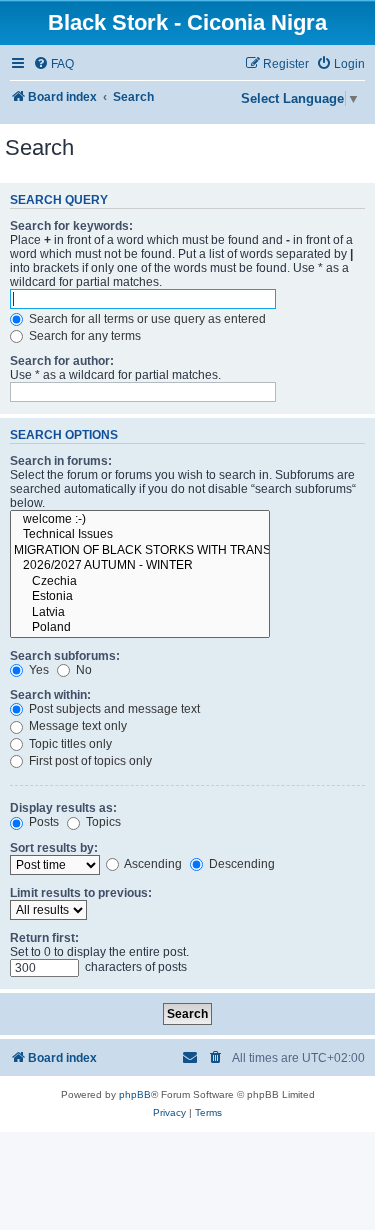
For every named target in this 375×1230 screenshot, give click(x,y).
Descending (240, 864)
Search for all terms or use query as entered (146, 319)
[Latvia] (140, 613)
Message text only (76, 726)
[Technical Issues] (140, 535)
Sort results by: (54, 848)
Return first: (44, 938)
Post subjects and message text (113, 709)
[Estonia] (140, 597)
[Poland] (140, 628)
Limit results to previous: (81, 893)
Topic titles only (69, 744)
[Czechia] (140, 582)
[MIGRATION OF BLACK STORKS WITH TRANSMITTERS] (140, 551)
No (82, 670)
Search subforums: (65, 656)
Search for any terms (83, 336)
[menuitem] (53, 64)
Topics (102, 822)
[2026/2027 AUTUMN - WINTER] (140, 566)
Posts (42, 822)
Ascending (152, 864)
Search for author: (62, 361)
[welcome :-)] (140, 520)
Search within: (50, 695)
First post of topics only (89, 761)
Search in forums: (61, 461)
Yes (37, 670)
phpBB (135, 1094)
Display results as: (63, 808)
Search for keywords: (71, 226)
